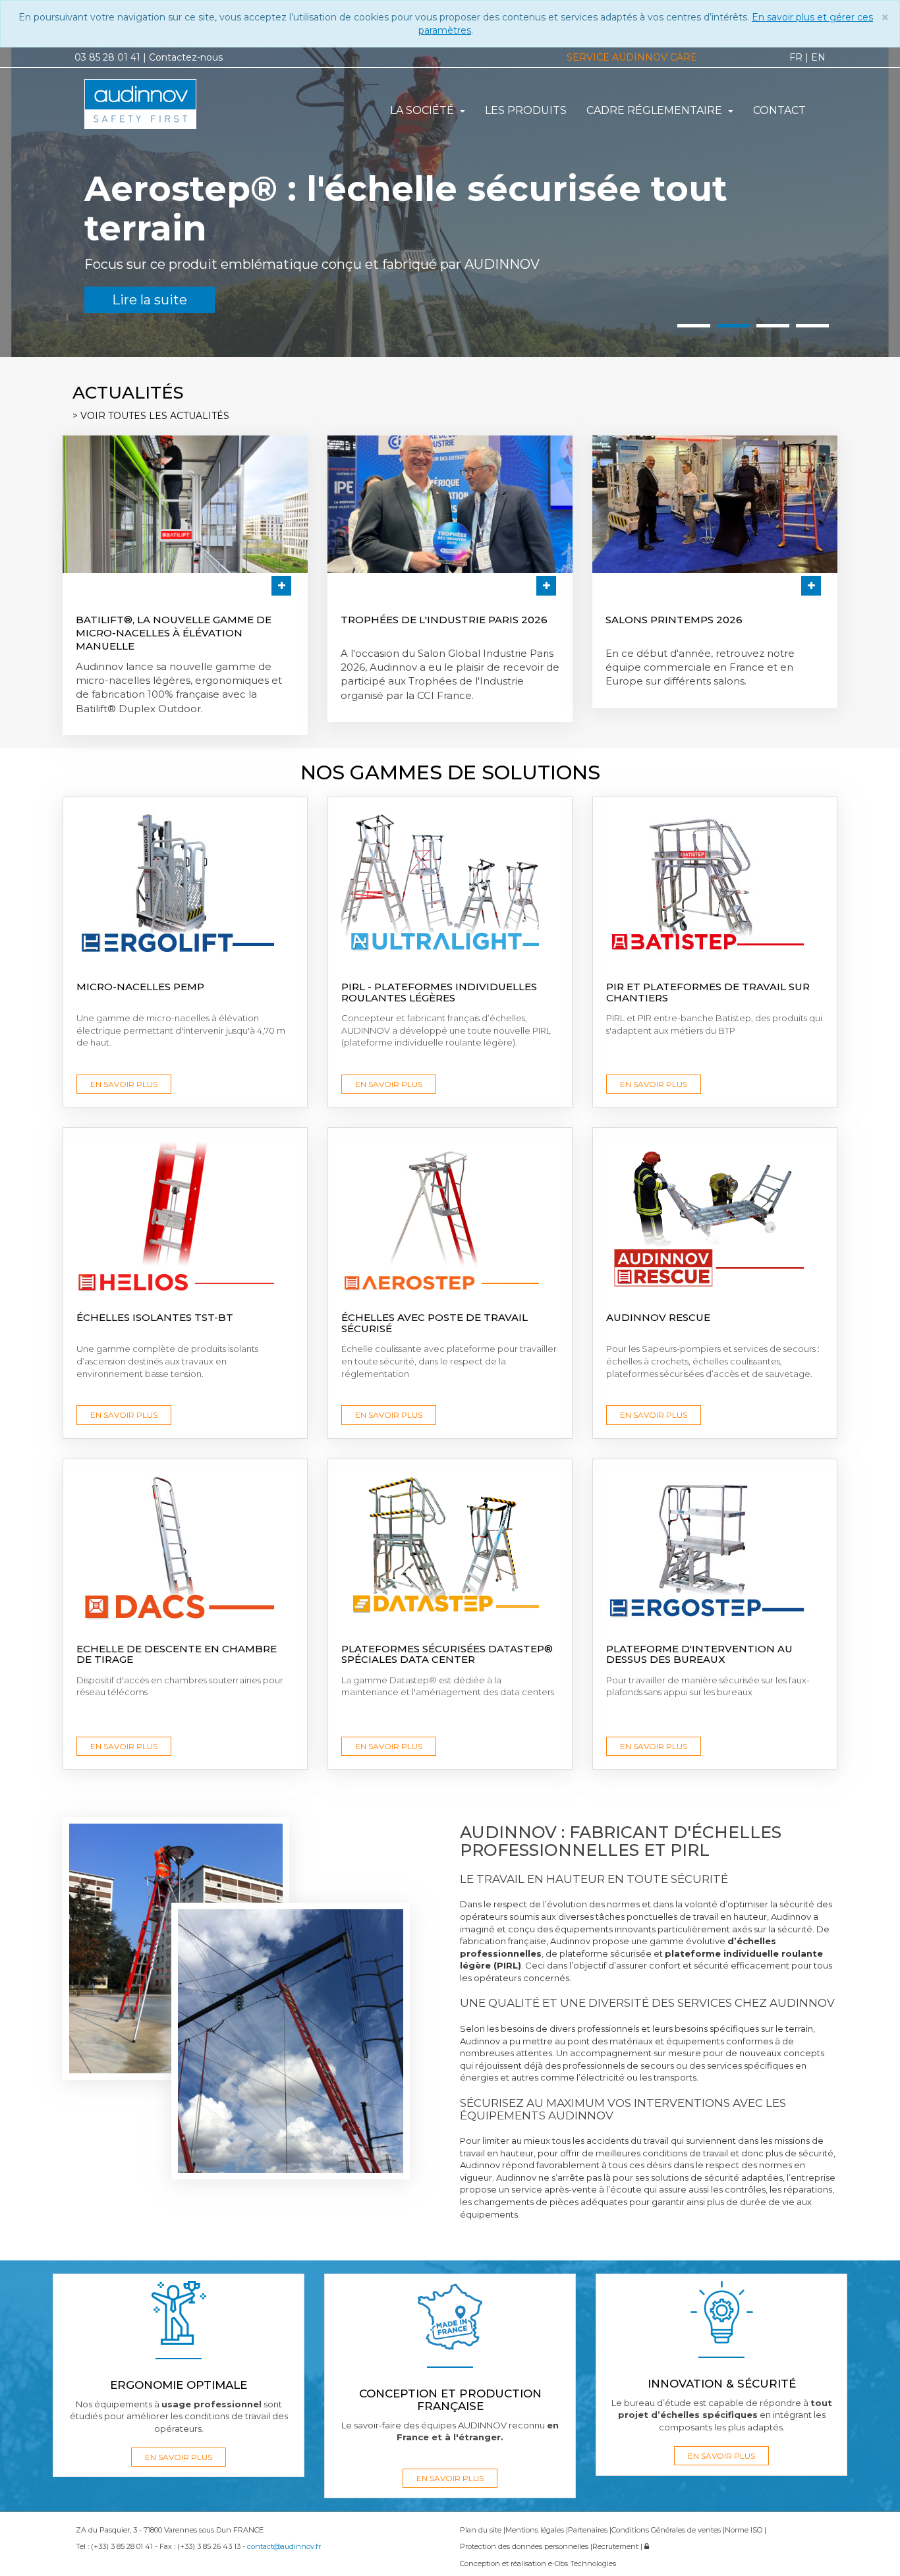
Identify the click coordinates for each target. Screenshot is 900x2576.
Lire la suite (106, 260)
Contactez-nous (186, 57)
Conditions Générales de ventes (667, 2530)
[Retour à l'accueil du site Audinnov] (168, 104)
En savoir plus (124, 1084)
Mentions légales (536, 2530)
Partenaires (589, 2530)
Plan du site (482, 2530)
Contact (779, 110)
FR (796, 57)
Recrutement (616, 2546)
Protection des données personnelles (525, 2546)
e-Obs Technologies (582, 2563)
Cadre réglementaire (656, 110)
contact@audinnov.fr (284, 2546)
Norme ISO (745, 2530)
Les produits (526, 110)
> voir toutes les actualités (151, 416)
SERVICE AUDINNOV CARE (632, 57)
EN (818, 57)
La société (423, 110)
